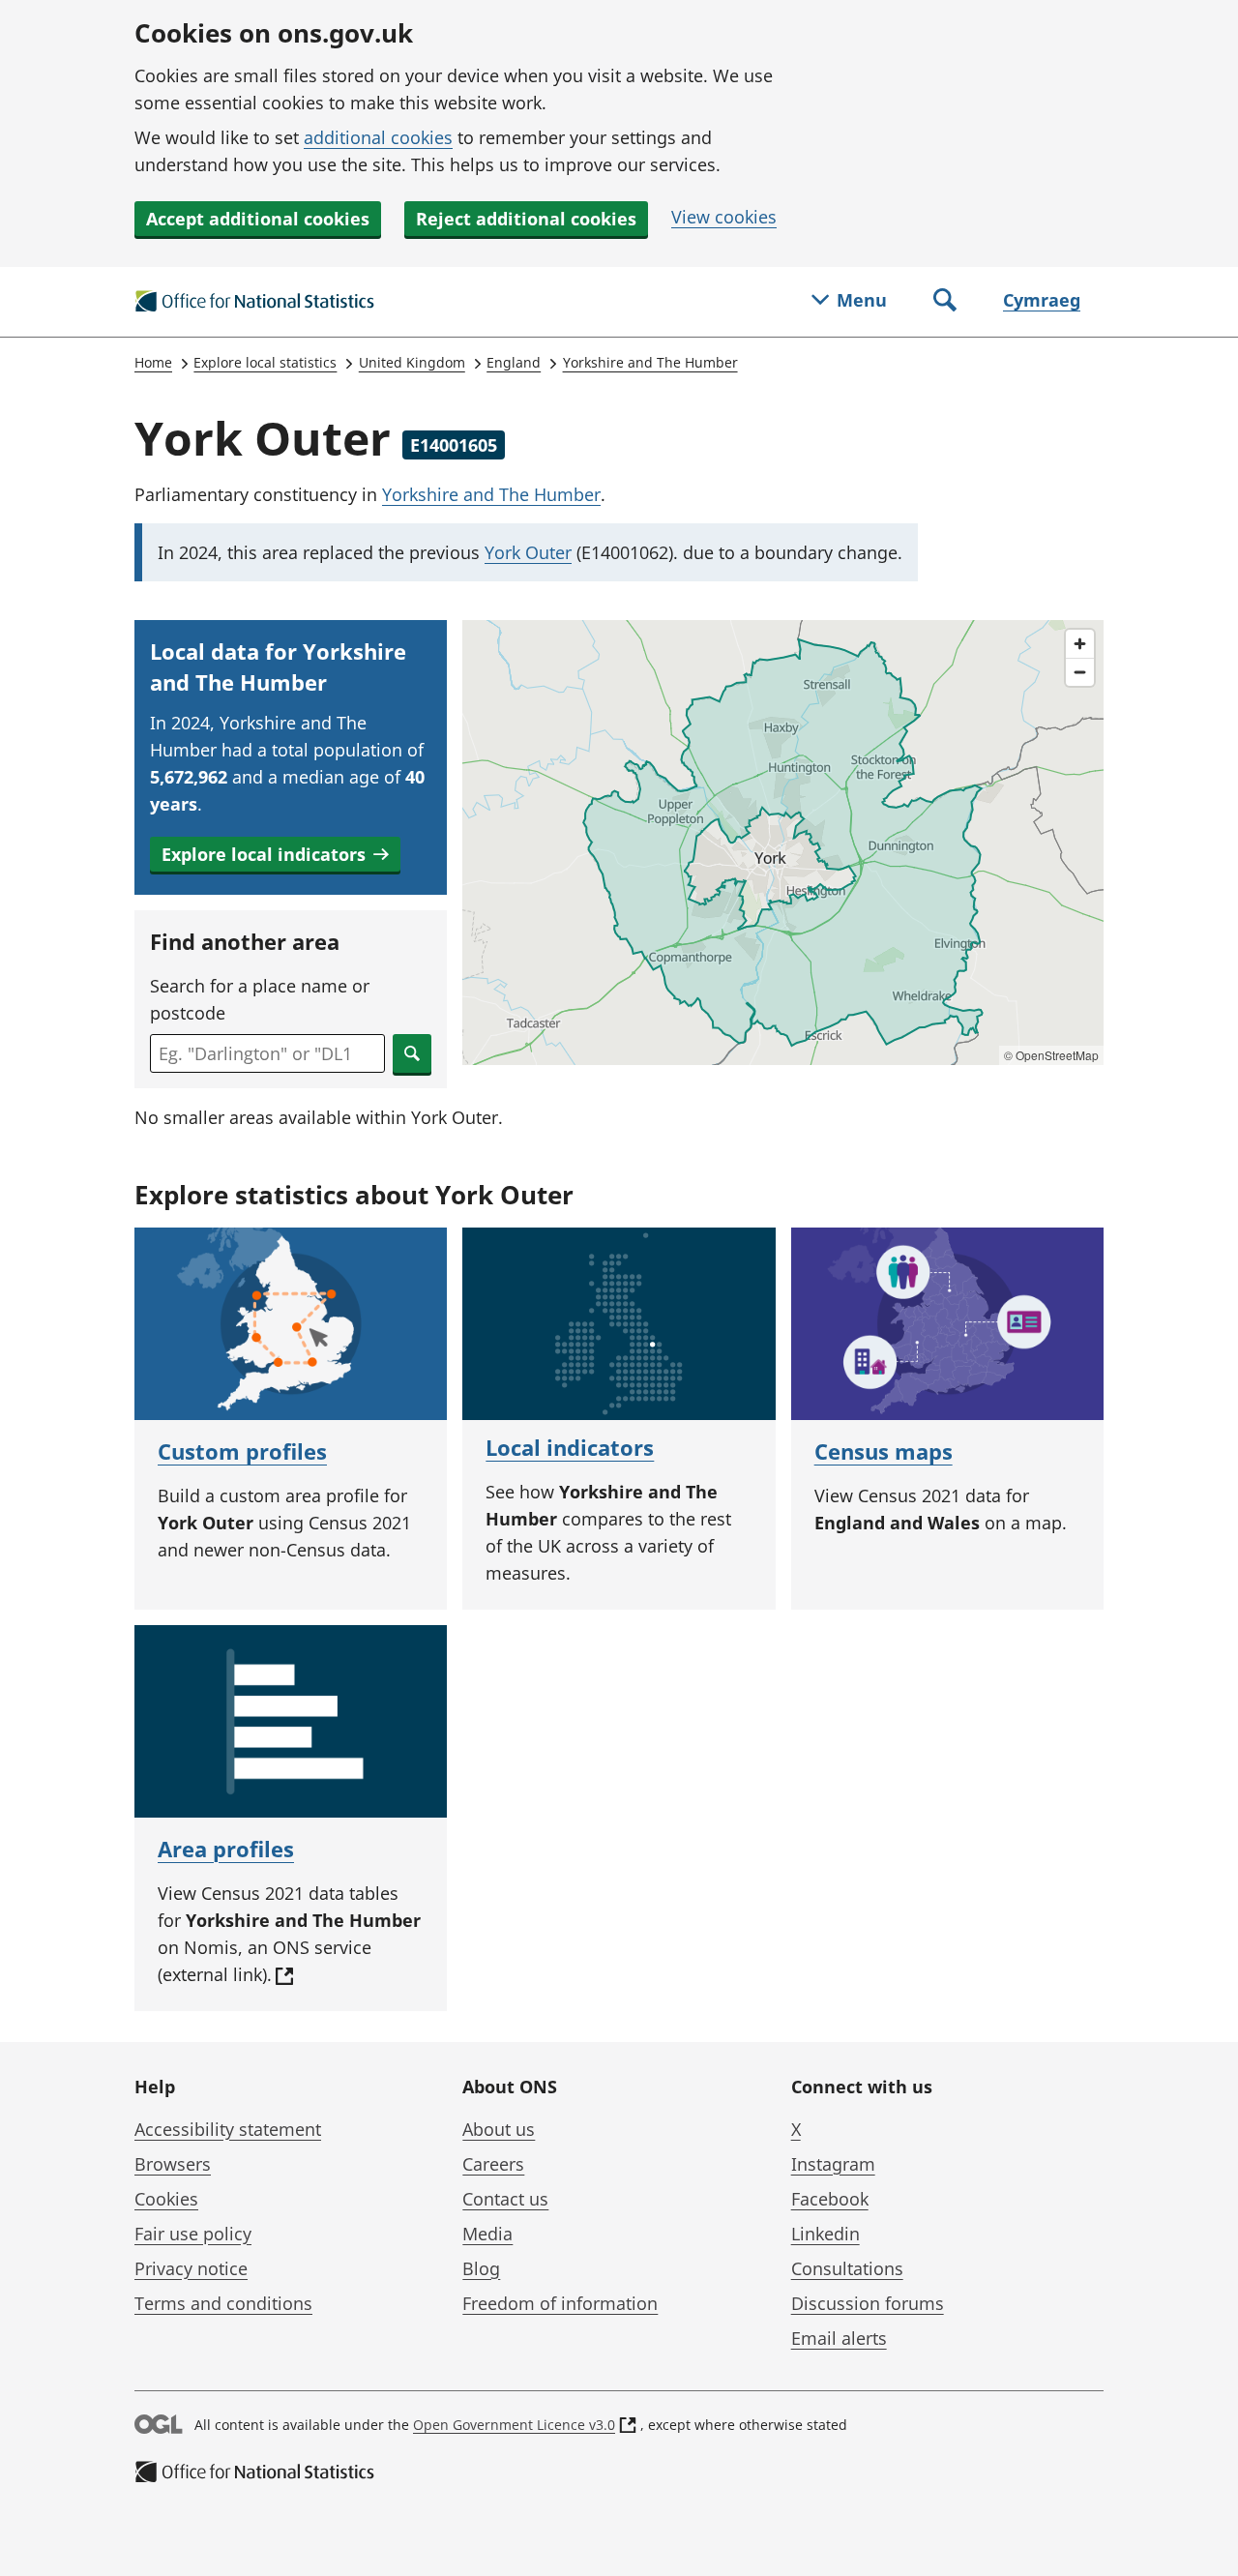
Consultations (847, 2268)
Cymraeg (1042, 300)
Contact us (505, 2199)
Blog (481, 2268)
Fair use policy (193, 2234)
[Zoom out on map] (1080, 672)
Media (487, 2234)
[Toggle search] (945, 302)
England (514, 362)
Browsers (173, 2164)
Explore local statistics (265, 362)
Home (153, 362)
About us (499, 2129)
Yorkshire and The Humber (650, 362)
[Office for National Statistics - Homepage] (255, 302)
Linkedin (825, 2234)
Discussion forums (868, 2303)
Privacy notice (191, 2268)
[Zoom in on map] (1080, 644)
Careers (493, 2164)
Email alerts (839, 2338)
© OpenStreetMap (1051, 1055)
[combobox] (267, 1053)
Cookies (166, 2199)
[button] (275, 854)
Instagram (833, 2164)
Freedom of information (560, 2303)
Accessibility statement (228, 2129)
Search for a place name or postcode (260, 999)
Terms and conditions (223, 2303)
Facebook (830, 2199)
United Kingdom (412, 362)
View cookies (724, 217)
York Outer (528, 552)
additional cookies (378, 137)
